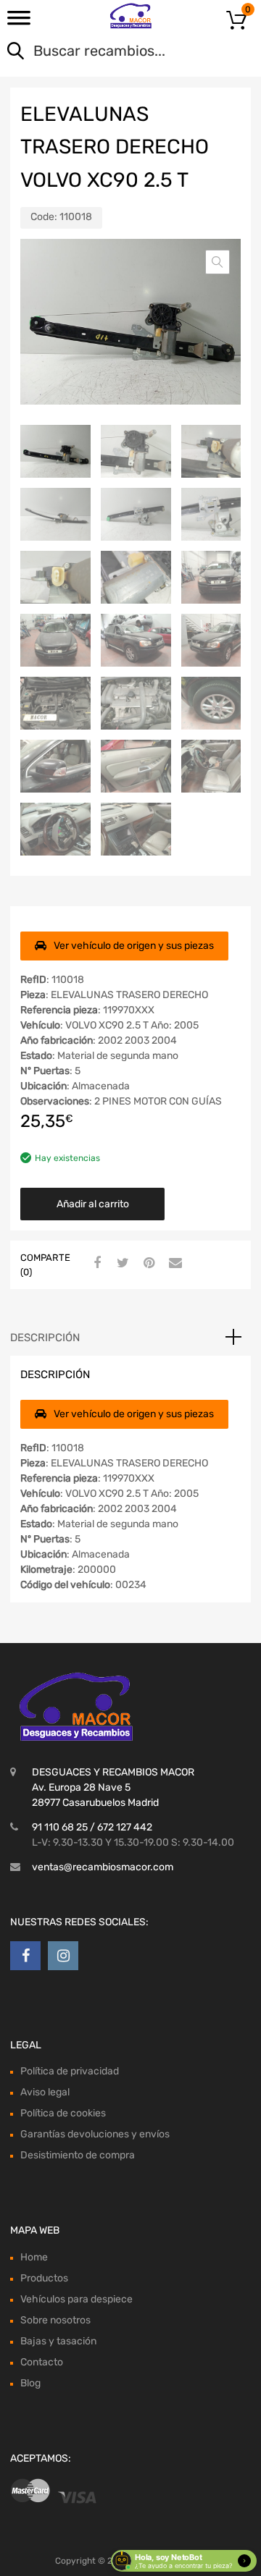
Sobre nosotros (55, 2320)
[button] (217, 262)
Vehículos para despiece (76, 2299)
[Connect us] (25, 1956)
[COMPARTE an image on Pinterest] (147, 1264)
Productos (44, 2278)
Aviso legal (45, 2092)
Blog (30, 2383)
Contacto (42, 2362)
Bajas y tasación (58, 2341)
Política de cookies (63, 2113)
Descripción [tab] (45, 1338)
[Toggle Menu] (19, 22)
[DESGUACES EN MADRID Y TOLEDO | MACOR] (131, 16)
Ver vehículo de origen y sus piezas (134, 946)
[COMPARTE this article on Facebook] (95, 1264)
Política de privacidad (70, 2071)
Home (34, 2257)
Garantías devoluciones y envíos (95, 2134)
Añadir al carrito (93, 1204)
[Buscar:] (110, 52)
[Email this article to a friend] (173, 1264)
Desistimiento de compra (78, 2155)
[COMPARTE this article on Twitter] (121, 1264)
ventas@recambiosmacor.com (103, 1867)
